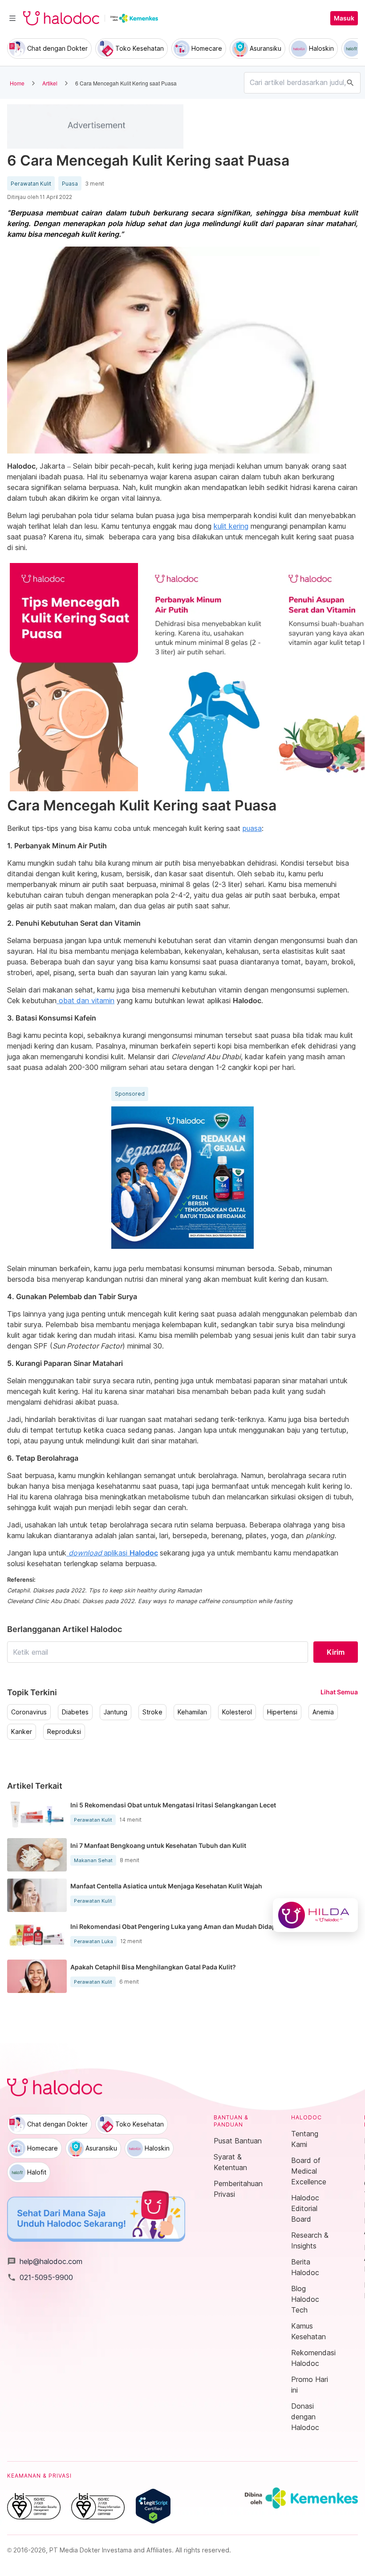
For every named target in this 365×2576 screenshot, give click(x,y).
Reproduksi (64, 1732)
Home (17, 83)
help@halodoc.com (45, 2261)
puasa (252, 828)
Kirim (336, 1652)
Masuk (344, 18)
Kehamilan (192, 1712)
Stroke (152, 1712)
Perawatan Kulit (31, 184)
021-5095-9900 (40, 2277)
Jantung (116, 1712)
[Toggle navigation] (12, 18)
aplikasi (113, 1553)
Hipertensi (282, 1712)
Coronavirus (29, 1712)
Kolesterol (237, 1712)
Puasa (70, 184)
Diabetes (75, 1712)
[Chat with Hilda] (315, 1915)
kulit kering (231, 526)
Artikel (50, 83)
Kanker (22, 1732)
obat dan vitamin (85, 1000)
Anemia (323, 1712)
